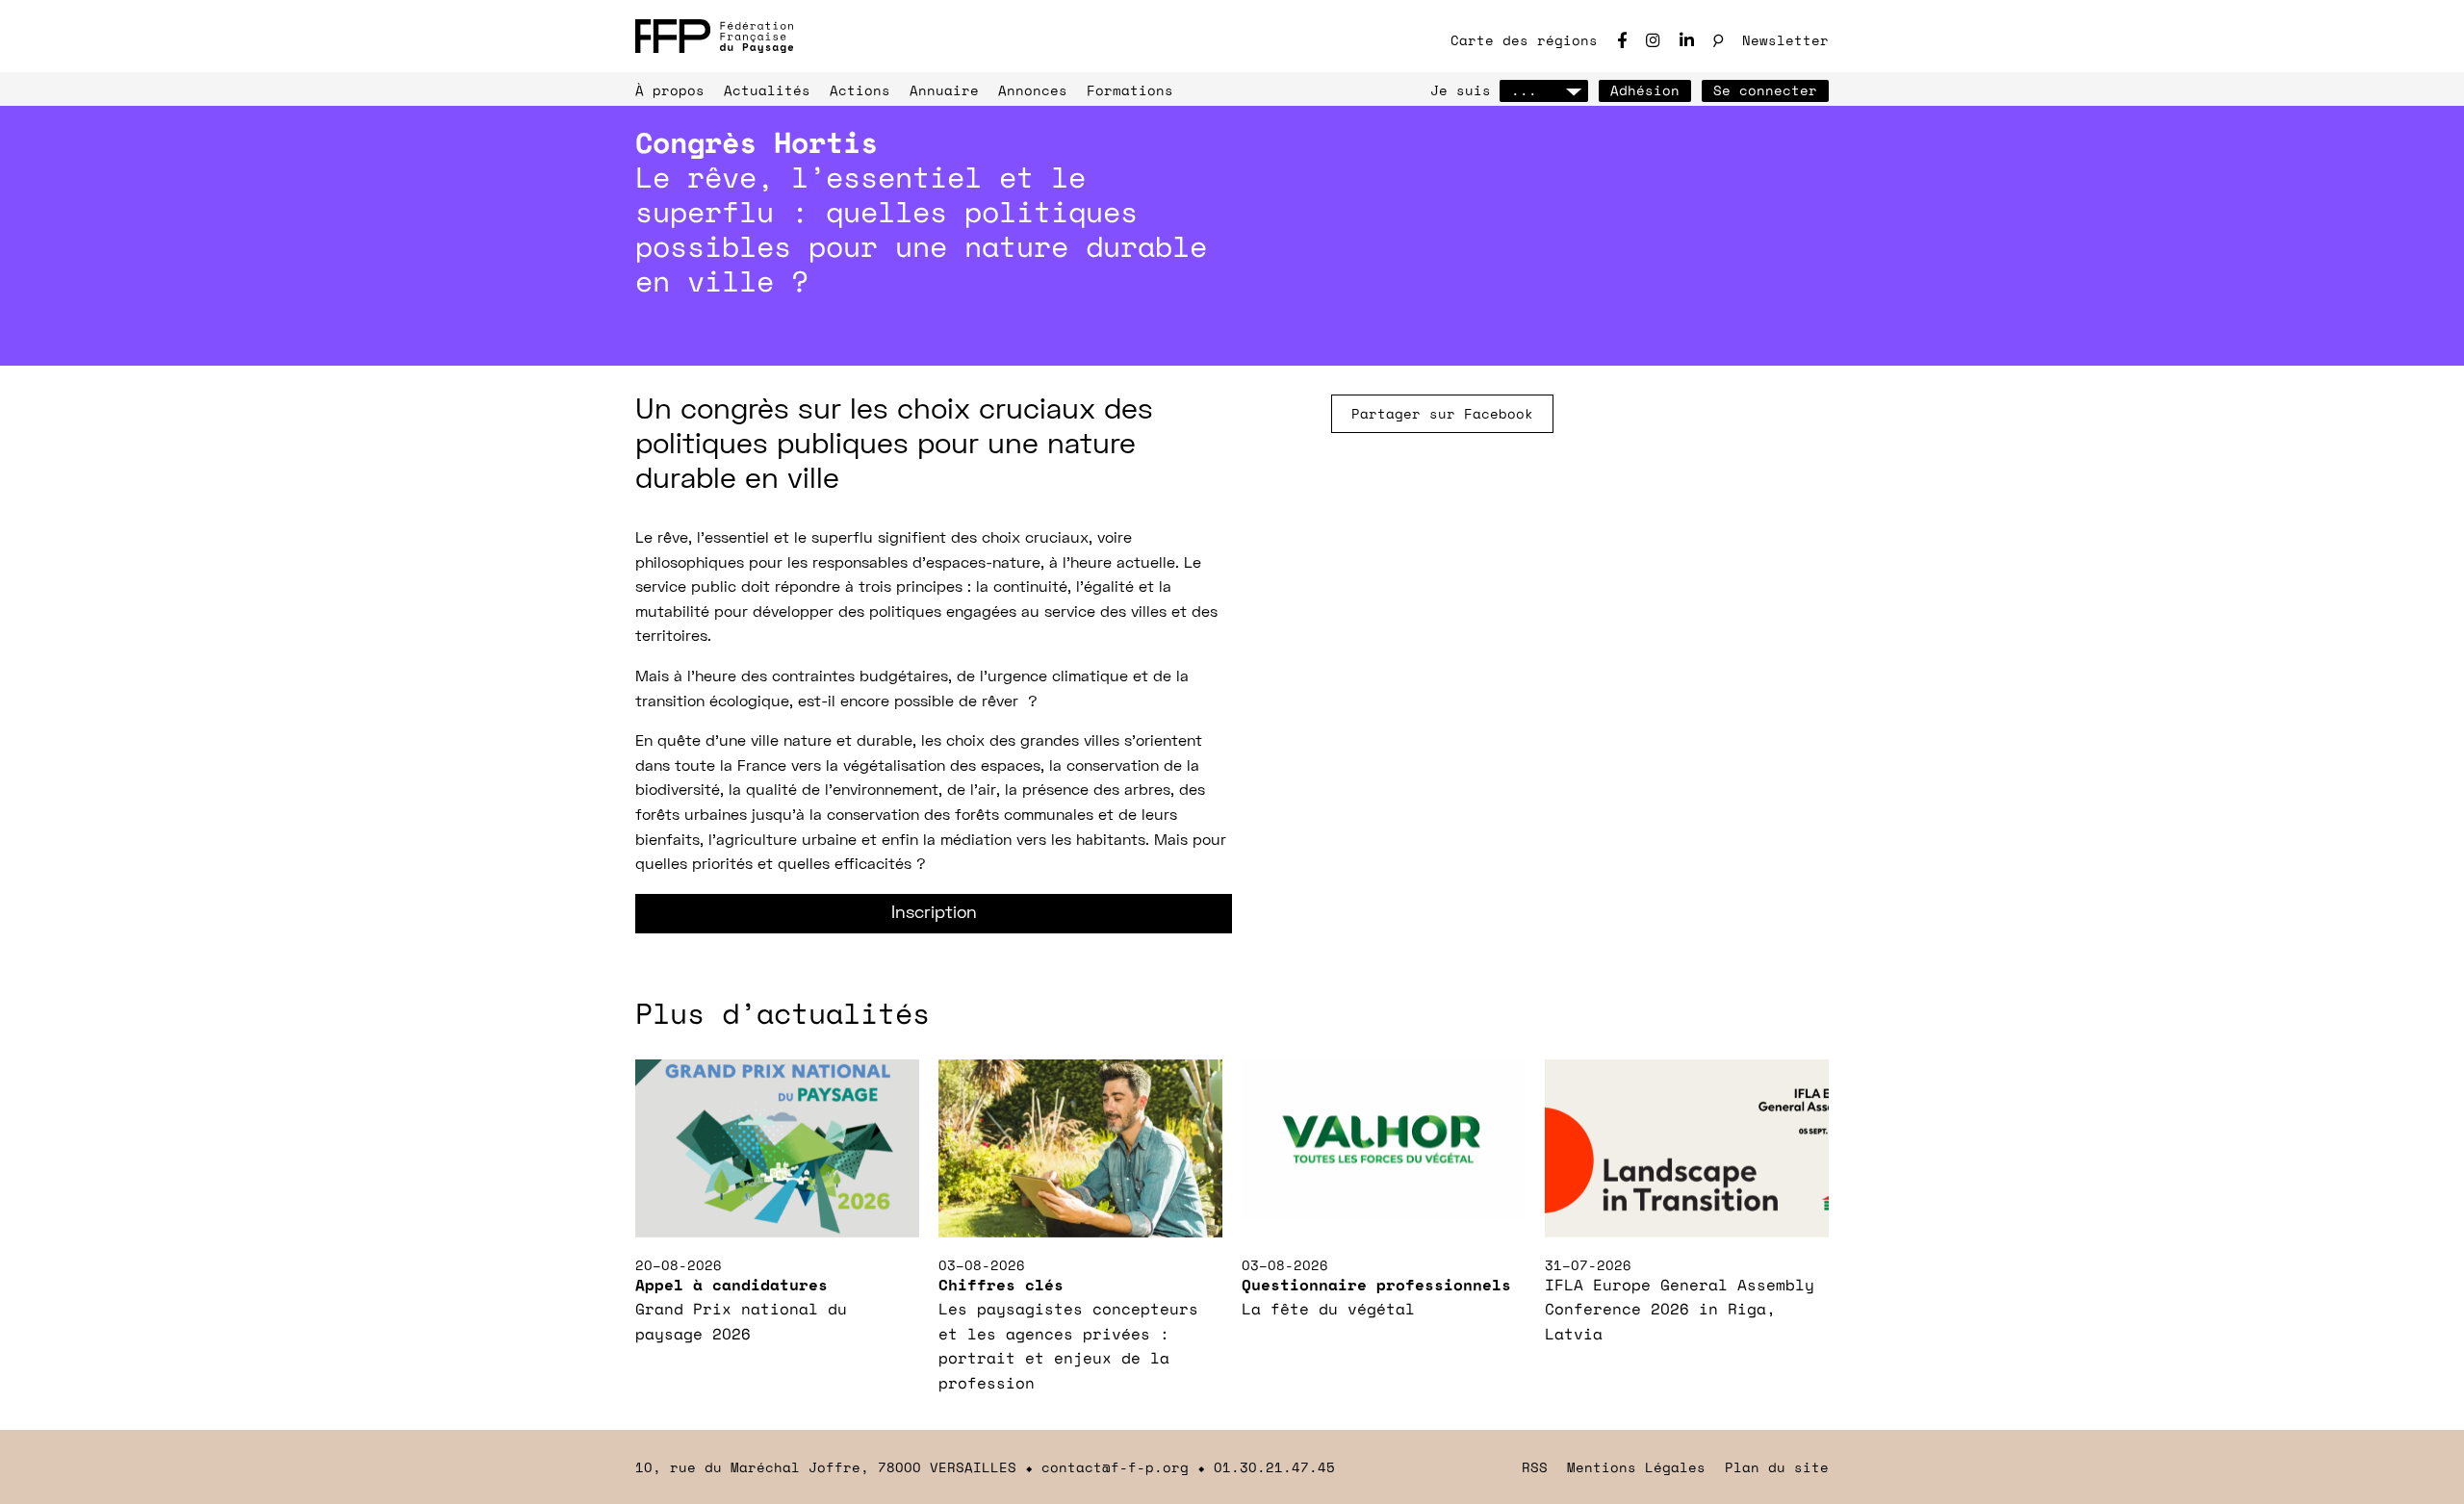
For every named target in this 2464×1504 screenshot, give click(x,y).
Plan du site (1777, 1467)
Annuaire (944, 90)
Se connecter (1765, 90)
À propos (670, 90)
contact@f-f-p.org (1115, 1467)
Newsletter (1785, 40)
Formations (1130, 90)
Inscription (934, 914)
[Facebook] (1622, 40)
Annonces (1033, 90)
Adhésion (1645, 90)
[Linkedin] (1687, 40)
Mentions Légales (1636, 1467)
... (1524, 90)
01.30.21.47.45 (1274, 1467)
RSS (1535, 1467)
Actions (860, 90)
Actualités (767, 90)
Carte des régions (1524, 40)
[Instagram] (1653, 40)
